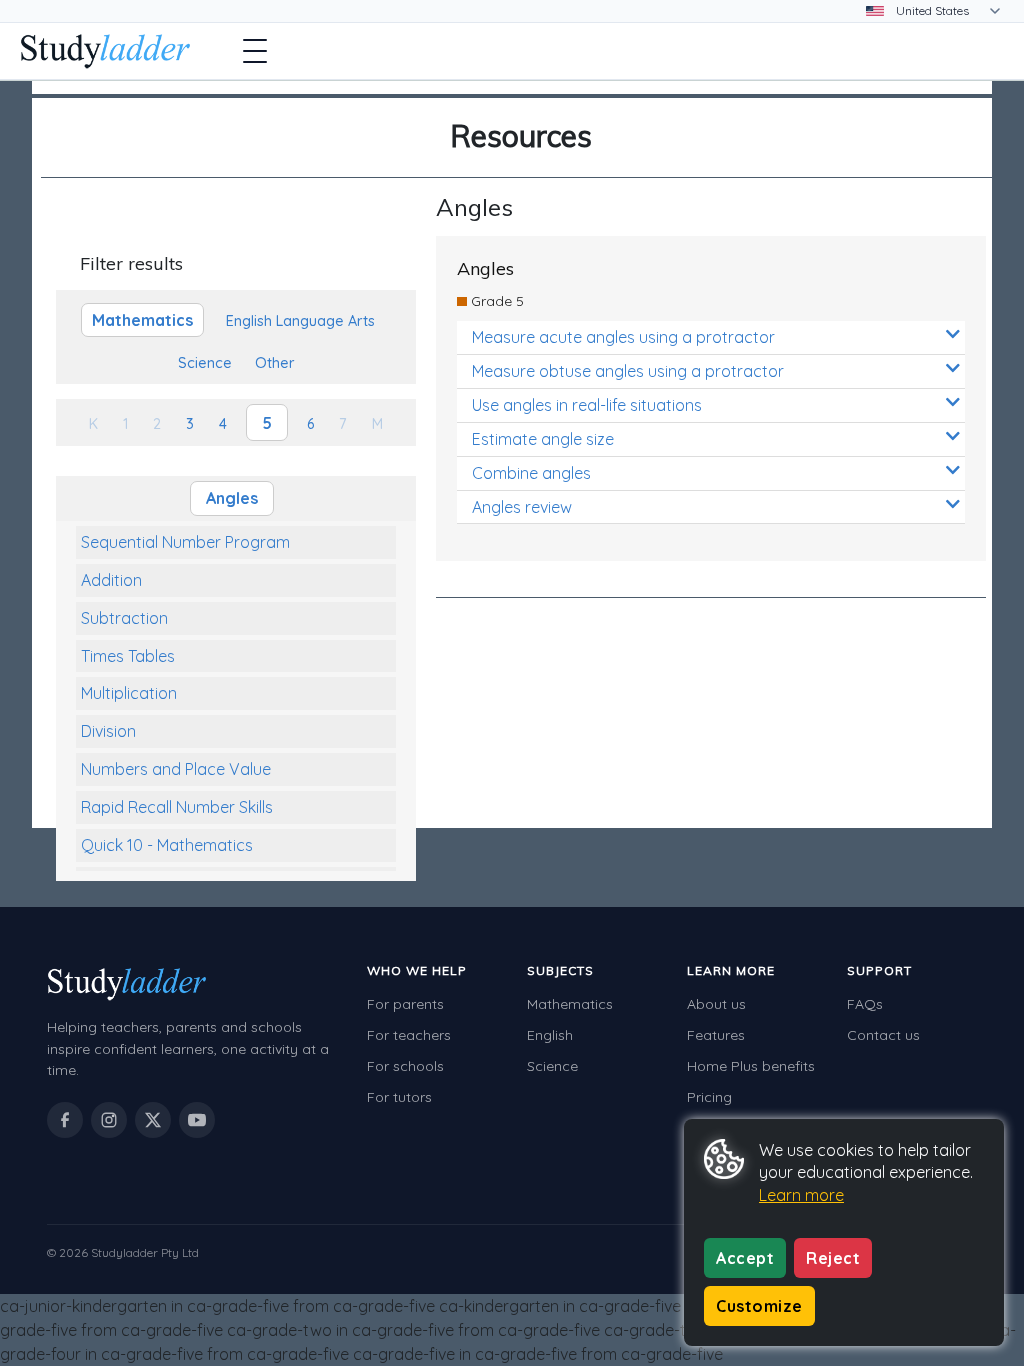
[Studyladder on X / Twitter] (153, 1120)
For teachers (409, 1035)
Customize (759, 1306)
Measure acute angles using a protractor (623, 337)
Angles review (522, 507)
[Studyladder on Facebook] (65, 1120)
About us (716, 1004)
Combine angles (531, 473)
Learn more (801, 1195)
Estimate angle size (543, 439)
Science (552, 1066)
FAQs (865, 1004)
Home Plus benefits (751, 1066)
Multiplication (129, 693)
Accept (745, 1258)
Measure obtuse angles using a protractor (628, 371)
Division (108, 731)
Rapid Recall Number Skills (177, 807)
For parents (405, 1004)
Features (716, 1035)
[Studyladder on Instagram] (109, 1120)
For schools (405, 1066)
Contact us (883, 1035)
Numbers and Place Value (176, 769)
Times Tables (128, 656)
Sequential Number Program (185, 542)
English (550, 1035)
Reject (833, 1258)
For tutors (399, 1097)
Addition (111, 580)
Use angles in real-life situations (587, 405)
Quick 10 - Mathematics (167, 845)
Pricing (709, 1097)
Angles (232, 498)
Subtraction (124, 618)
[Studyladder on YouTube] (197, 1120)
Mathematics (570, 1004)
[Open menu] (255, 51)
